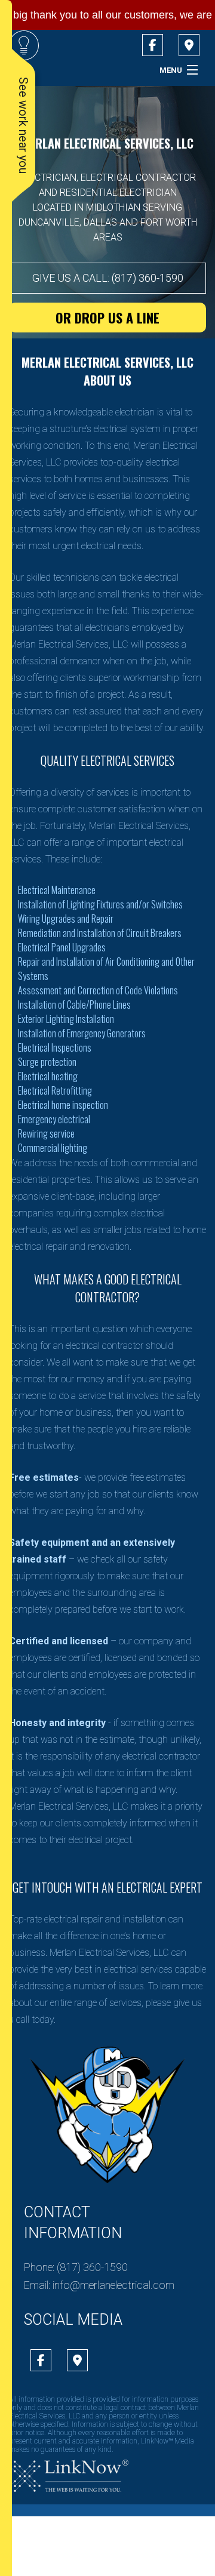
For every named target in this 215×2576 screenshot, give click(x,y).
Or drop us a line (107, 318)
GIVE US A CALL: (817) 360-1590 (108, 278)
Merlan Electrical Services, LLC (107, 143)
